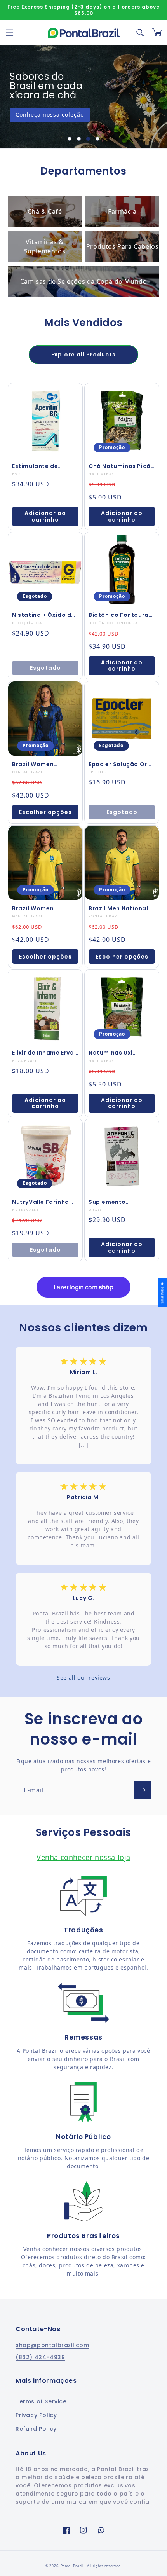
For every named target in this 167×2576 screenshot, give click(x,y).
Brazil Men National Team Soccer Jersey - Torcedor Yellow (122, 908)
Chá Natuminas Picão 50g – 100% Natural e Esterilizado (122, 466)
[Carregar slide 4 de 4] (97, 139)
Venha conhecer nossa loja (83, 1857)
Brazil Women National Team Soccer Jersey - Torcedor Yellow (37, 908)
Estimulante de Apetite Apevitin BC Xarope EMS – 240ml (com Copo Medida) (43, 466)
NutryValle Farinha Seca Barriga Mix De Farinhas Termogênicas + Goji (44, 1202)
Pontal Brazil (73, 2566)
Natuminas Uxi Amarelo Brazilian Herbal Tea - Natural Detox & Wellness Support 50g (120, 1053)
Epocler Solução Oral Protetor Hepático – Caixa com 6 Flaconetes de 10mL (121, 764)
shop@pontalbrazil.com (52, 2345)
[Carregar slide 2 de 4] (79, 139)
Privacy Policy (36, 2415)
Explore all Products (83, 355)
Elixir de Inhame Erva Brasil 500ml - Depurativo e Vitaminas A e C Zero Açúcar (44, 1053)
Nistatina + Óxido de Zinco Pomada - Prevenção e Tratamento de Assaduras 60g (43, 615)
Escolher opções (45, 812)
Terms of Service (41, 2401)
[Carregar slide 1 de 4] (70, 139)
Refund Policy (36, 2429)
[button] (10, 33)
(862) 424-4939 (40, 2357)
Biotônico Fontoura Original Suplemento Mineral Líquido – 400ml (120, 615)
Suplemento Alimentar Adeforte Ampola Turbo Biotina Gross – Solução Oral (118, 1202)
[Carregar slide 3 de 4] (88, 139)
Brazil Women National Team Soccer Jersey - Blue (43, 764)
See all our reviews (83, 1677)
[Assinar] (143, 1790)
